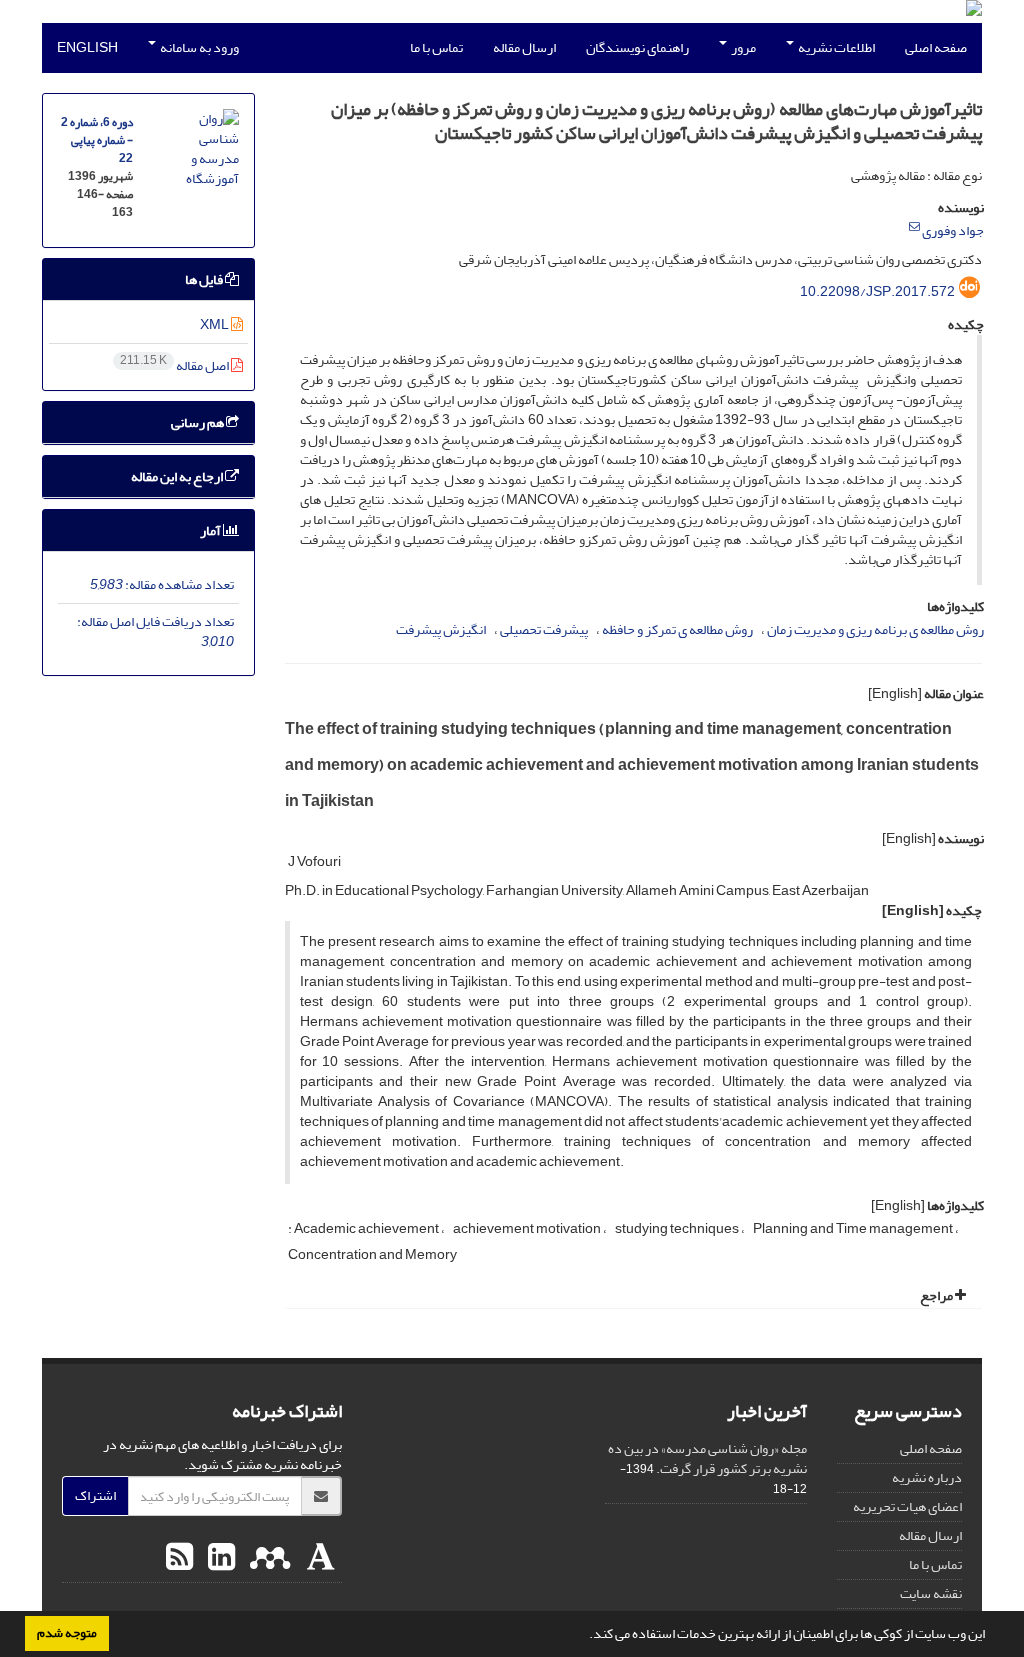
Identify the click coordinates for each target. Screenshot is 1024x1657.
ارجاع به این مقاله (178, 476)
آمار (211, 530)
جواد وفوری (953, 230)
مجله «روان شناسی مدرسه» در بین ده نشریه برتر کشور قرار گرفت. (707, 1458)
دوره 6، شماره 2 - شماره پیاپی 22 (97, 140)
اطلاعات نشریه (835, 47)
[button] (584, 1636)
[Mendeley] (267, 1558)
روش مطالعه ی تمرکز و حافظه (677, 629)
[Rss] (179, 1558)
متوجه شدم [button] (67, 1633)
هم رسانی (198, 422)
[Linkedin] (219, 1558)
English (87, 47)
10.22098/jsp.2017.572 (877, 291)
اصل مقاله (175, 365)
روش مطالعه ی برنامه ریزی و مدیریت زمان (875, 629)
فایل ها (205, 279)
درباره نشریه (927, 1477)
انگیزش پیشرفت (441, 629)
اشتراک (95, 1495)
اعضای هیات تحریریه (907, 1506)
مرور (742, 47)
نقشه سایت (931, 1593)
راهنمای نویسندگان (637, 47)
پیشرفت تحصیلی (544, 629)
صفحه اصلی (936, 47)
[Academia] (318, 1558)
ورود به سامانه (198, 47)
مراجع (937, 1295)
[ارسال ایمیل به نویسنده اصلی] (914, 227)
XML (215, 324)
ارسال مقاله (524, 47)
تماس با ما (436, 47)
